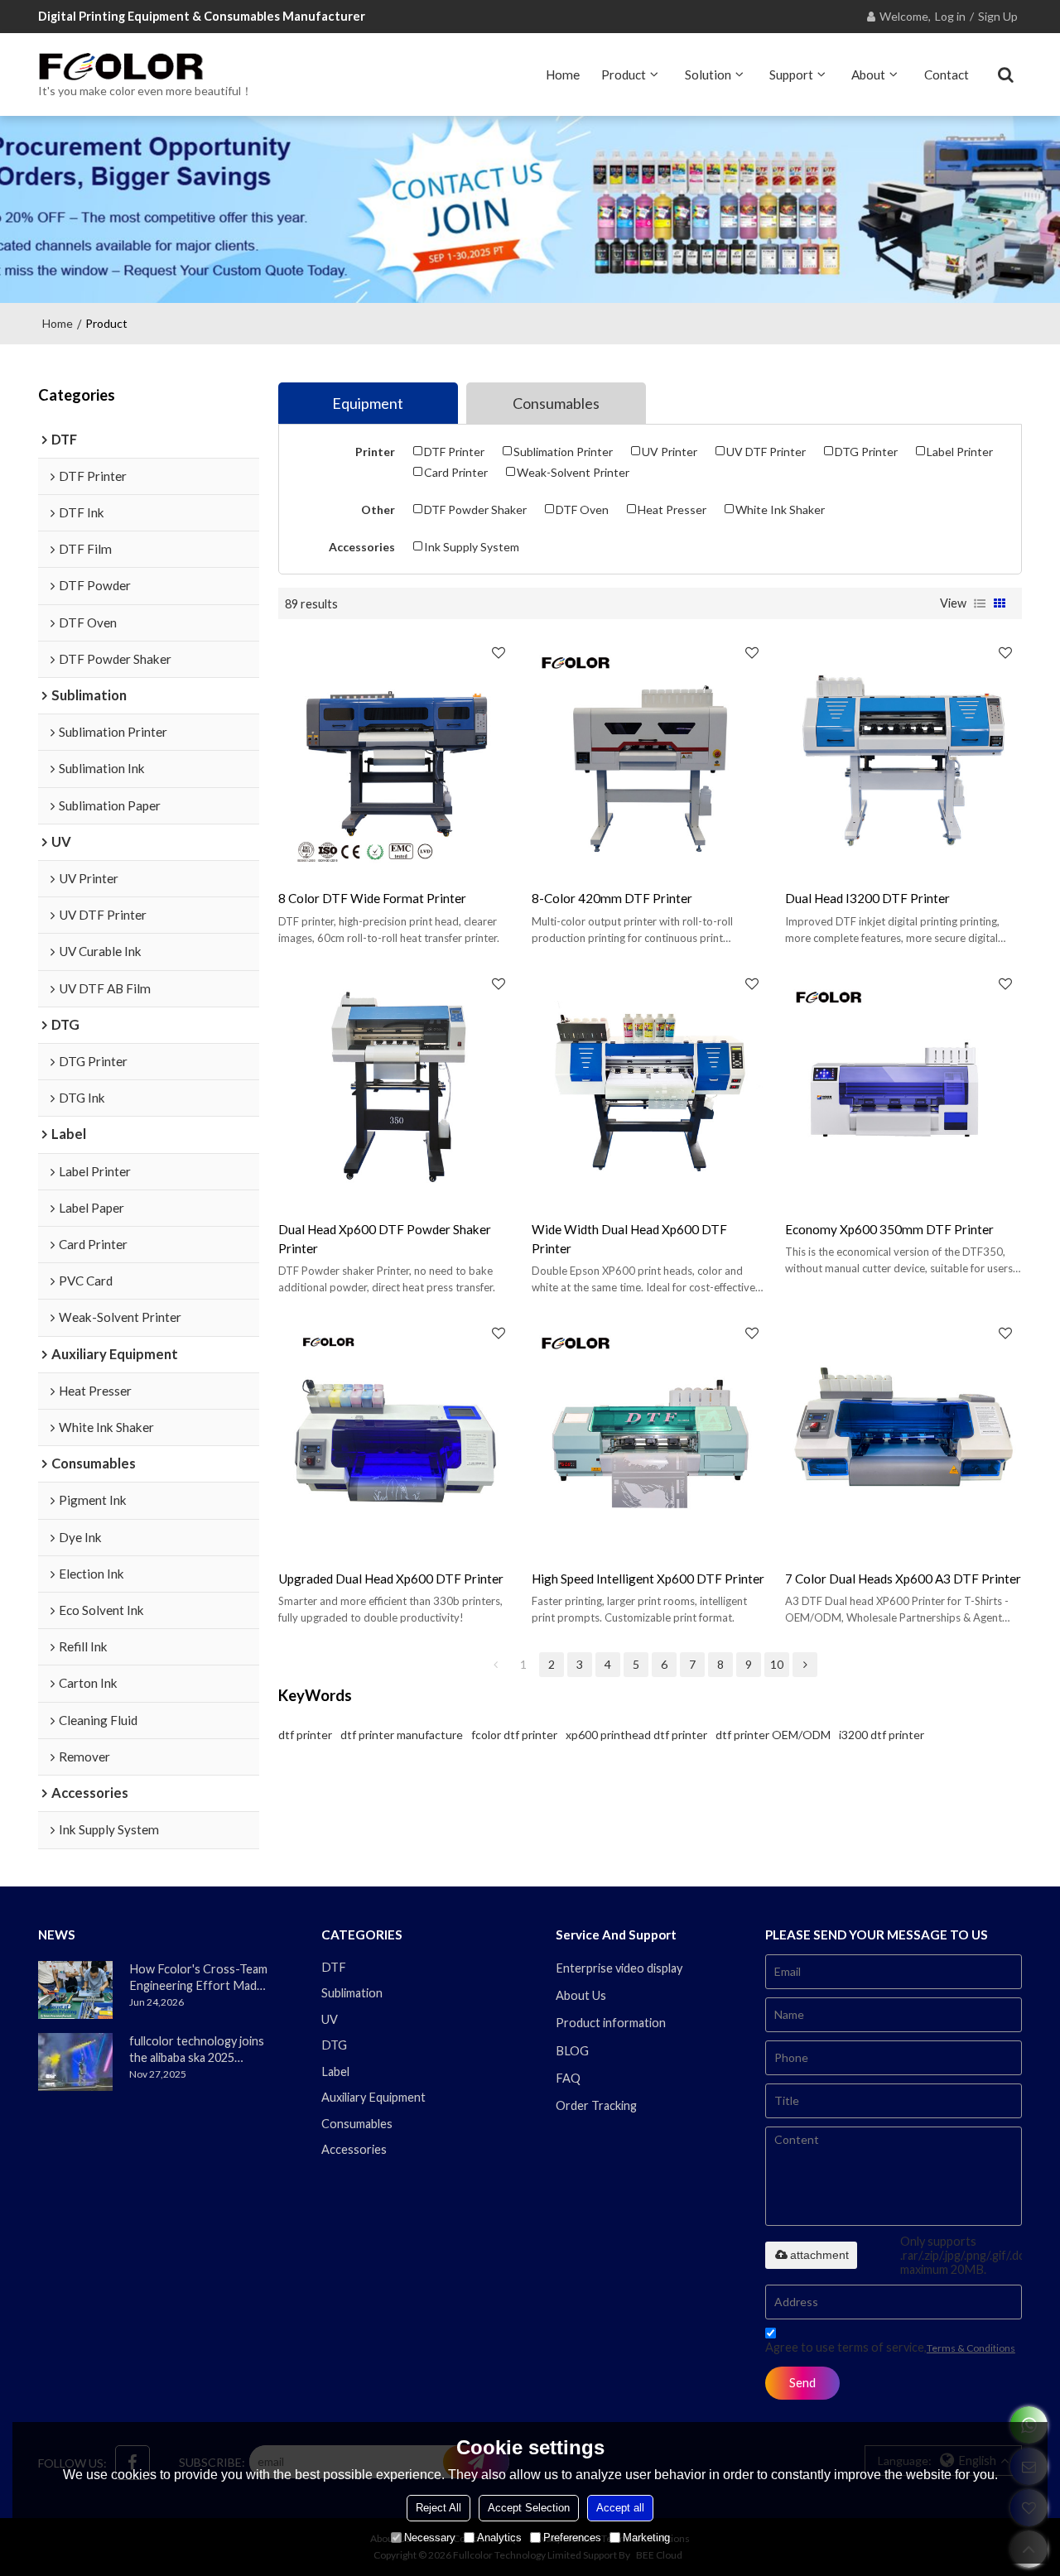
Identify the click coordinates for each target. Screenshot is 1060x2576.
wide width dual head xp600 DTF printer (629, 1239)
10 (777, 1664)
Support (791, 74)
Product (624, 74)
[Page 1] (495, 1665)
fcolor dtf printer (514, 1735)
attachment (819, 2255)
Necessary (430, 2538)
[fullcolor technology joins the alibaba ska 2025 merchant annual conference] (75, 2062)
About (868, 74)
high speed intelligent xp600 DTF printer (648, 1579)
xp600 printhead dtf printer (636, 1735)
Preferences (572, 2538)
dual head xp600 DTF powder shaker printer (385, 1239)
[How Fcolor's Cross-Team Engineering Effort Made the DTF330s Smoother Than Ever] (75, 1990)
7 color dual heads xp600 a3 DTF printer (903, 1579)
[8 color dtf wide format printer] (397, 754)
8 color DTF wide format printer (372, 898)
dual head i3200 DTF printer (867, 898)
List (980, 603)
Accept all (620, 2508)
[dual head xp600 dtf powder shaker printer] (397, 1085)
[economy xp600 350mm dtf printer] (903, 1085)
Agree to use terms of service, (890, 2347)
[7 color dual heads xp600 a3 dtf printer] (903, 1435)
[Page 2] (805, 1665)
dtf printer (305, 1735)
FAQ (568, 2078)
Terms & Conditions (971, 2348)
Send (802, 2383)
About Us (581, 1995)
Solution (708, 74)
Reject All (438, 2508)
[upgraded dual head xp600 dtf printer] (397, 1435)
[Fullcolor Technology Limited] (145, 66)
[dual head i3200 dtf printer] (903, 754)
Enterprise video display (619, 1968)
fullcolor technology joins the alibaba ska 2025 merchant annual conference (197, 2050)
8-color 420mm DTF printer (612, 898)
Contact (947, 74)
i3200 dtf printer (882, 1735)
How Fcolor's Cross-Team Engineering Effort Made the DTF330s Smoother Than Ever (198, 1978)
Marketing (646, 2538)
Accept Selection (529, 2508)
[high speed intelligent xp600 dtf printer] (650, 1435)
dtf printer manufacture (402, 1735)
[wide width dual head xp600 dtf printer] (650, 1085)
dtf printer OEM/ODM (773, 1735)
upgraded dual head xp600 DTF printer (391, 1579)
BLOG (572, 2051)
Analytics (499, 2538)
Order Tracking (596, 2105)
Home (563, 74)
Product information (611, 2023)
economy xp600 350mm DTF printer (889, 1229)
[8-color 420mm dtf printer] (650, 754)
